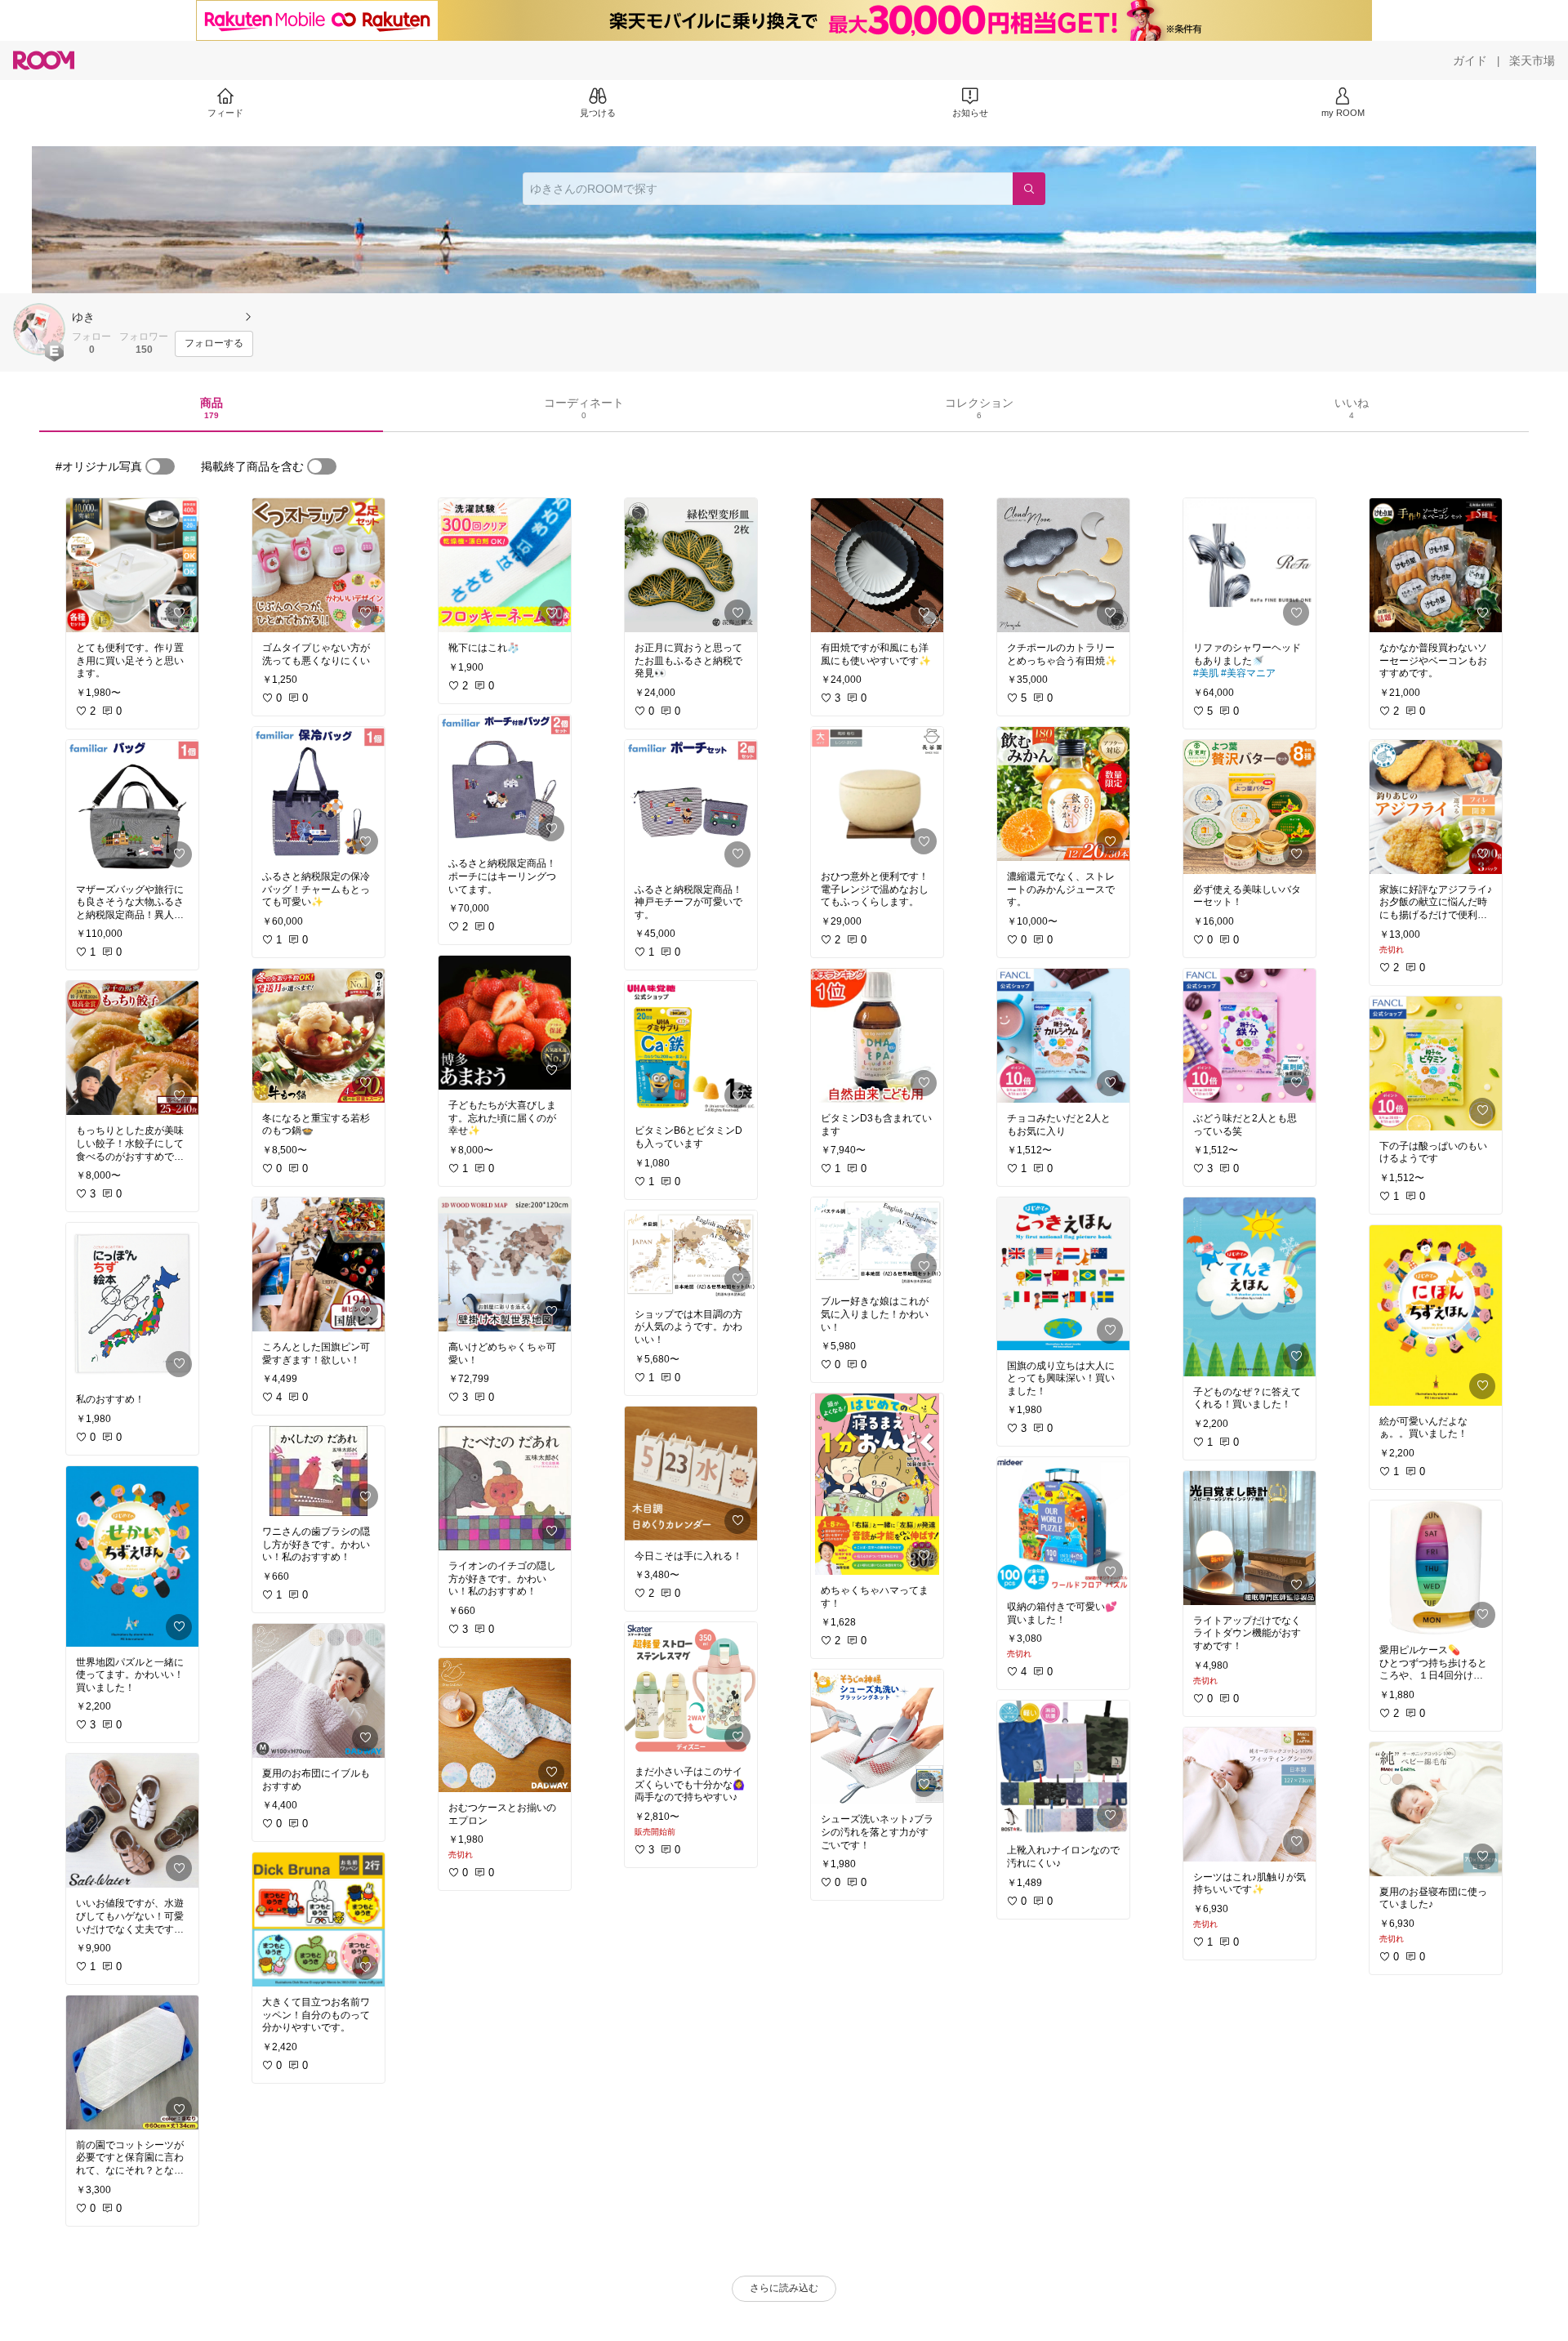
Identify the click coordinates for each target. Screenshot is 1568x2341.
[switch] (160, 466)
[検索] (1029, 189)
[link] (132, 565)
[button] (39, 329)
